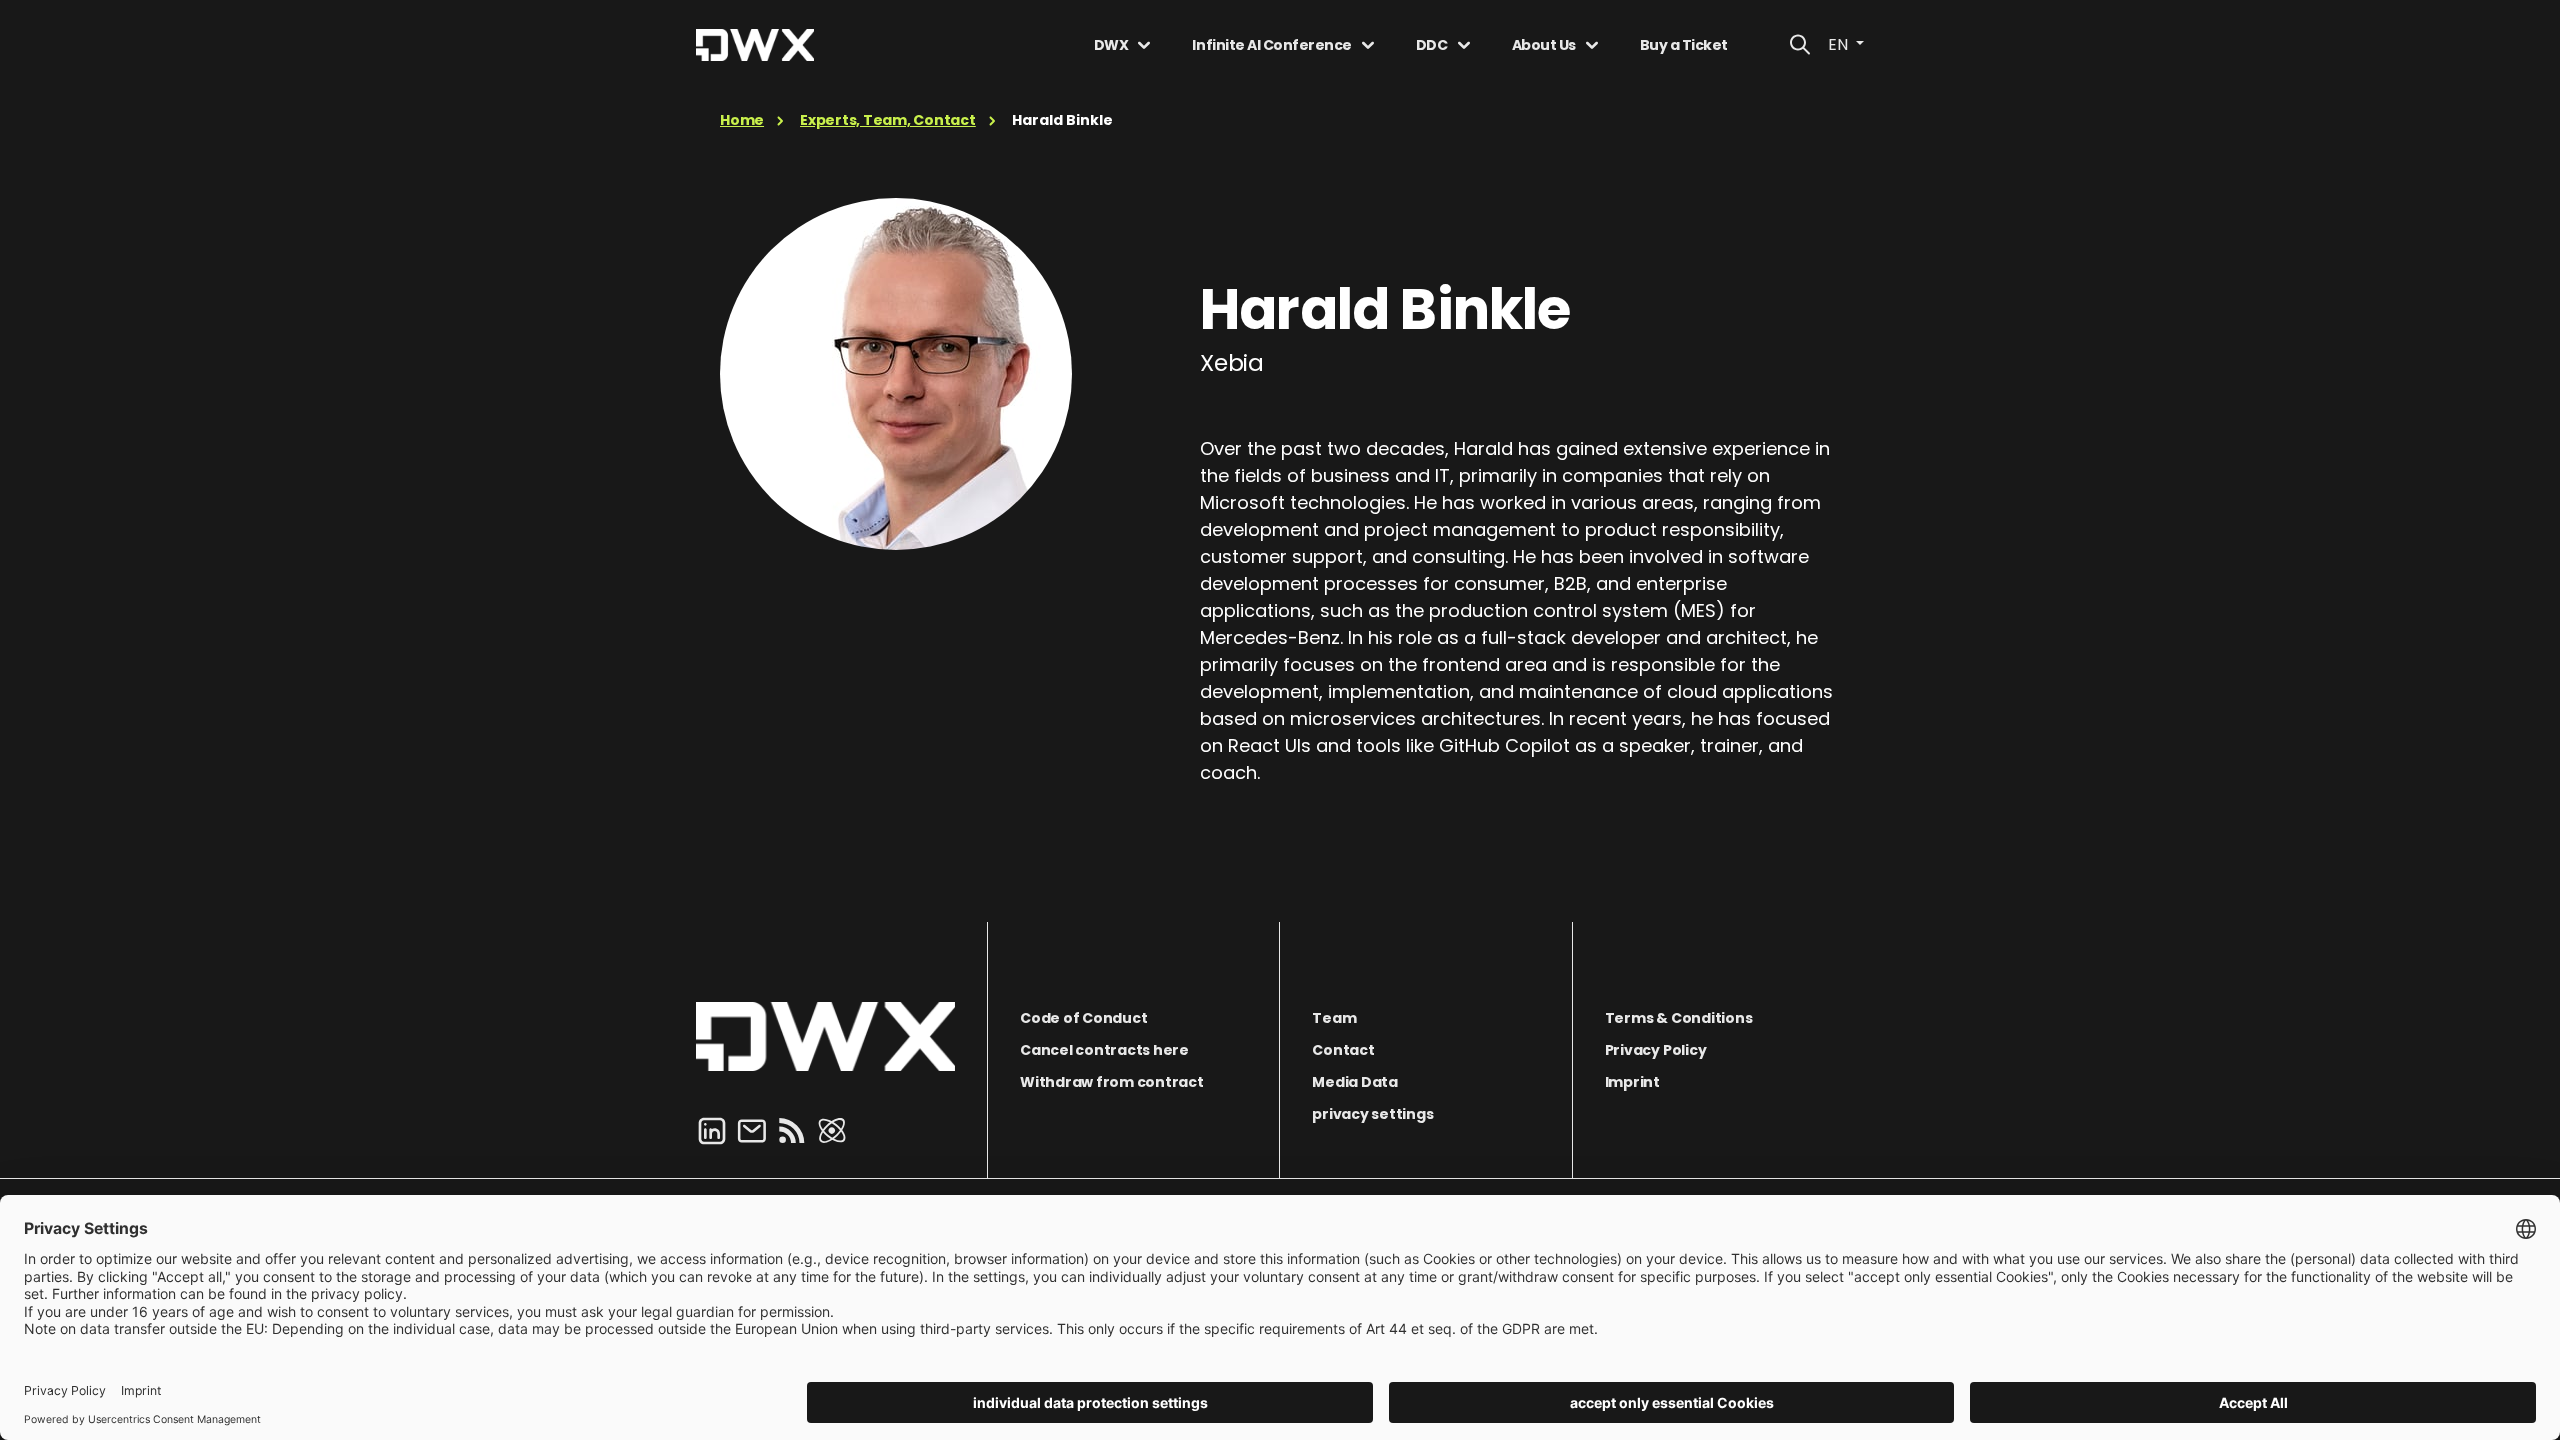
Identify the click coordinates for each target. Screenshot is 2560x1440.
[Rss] (792, 1129)
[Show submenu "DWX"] (1144, 45)
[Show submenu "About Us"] (1592, 45)
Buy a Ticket (1684, 45)
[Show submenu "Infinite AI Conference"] (1368, 45)
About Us (1544, 45)
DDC (1432, 45)
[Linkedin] (712, 1129)
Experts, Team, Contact (888, 120)
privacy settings (1372, 1114)
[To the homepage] (825, 1036)
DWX (1111, 45)
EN (1840, 44)
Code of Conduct (1083, 1018)
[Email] (752, 1129)
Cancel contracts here (1104, 1050)
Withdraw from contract (1112, 1082)
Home (742, 120)
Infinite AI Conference (1271, 45)
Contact (1343, 1050)
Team (1334, 1018)
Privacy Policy (1656, 1050)
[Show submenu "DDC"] (1464, 45)
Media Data (1355, 1082)
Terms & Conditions (1679, 1018)
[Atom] (832, 1129)
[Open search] (1800, 45)
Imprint (1632, 1082)
